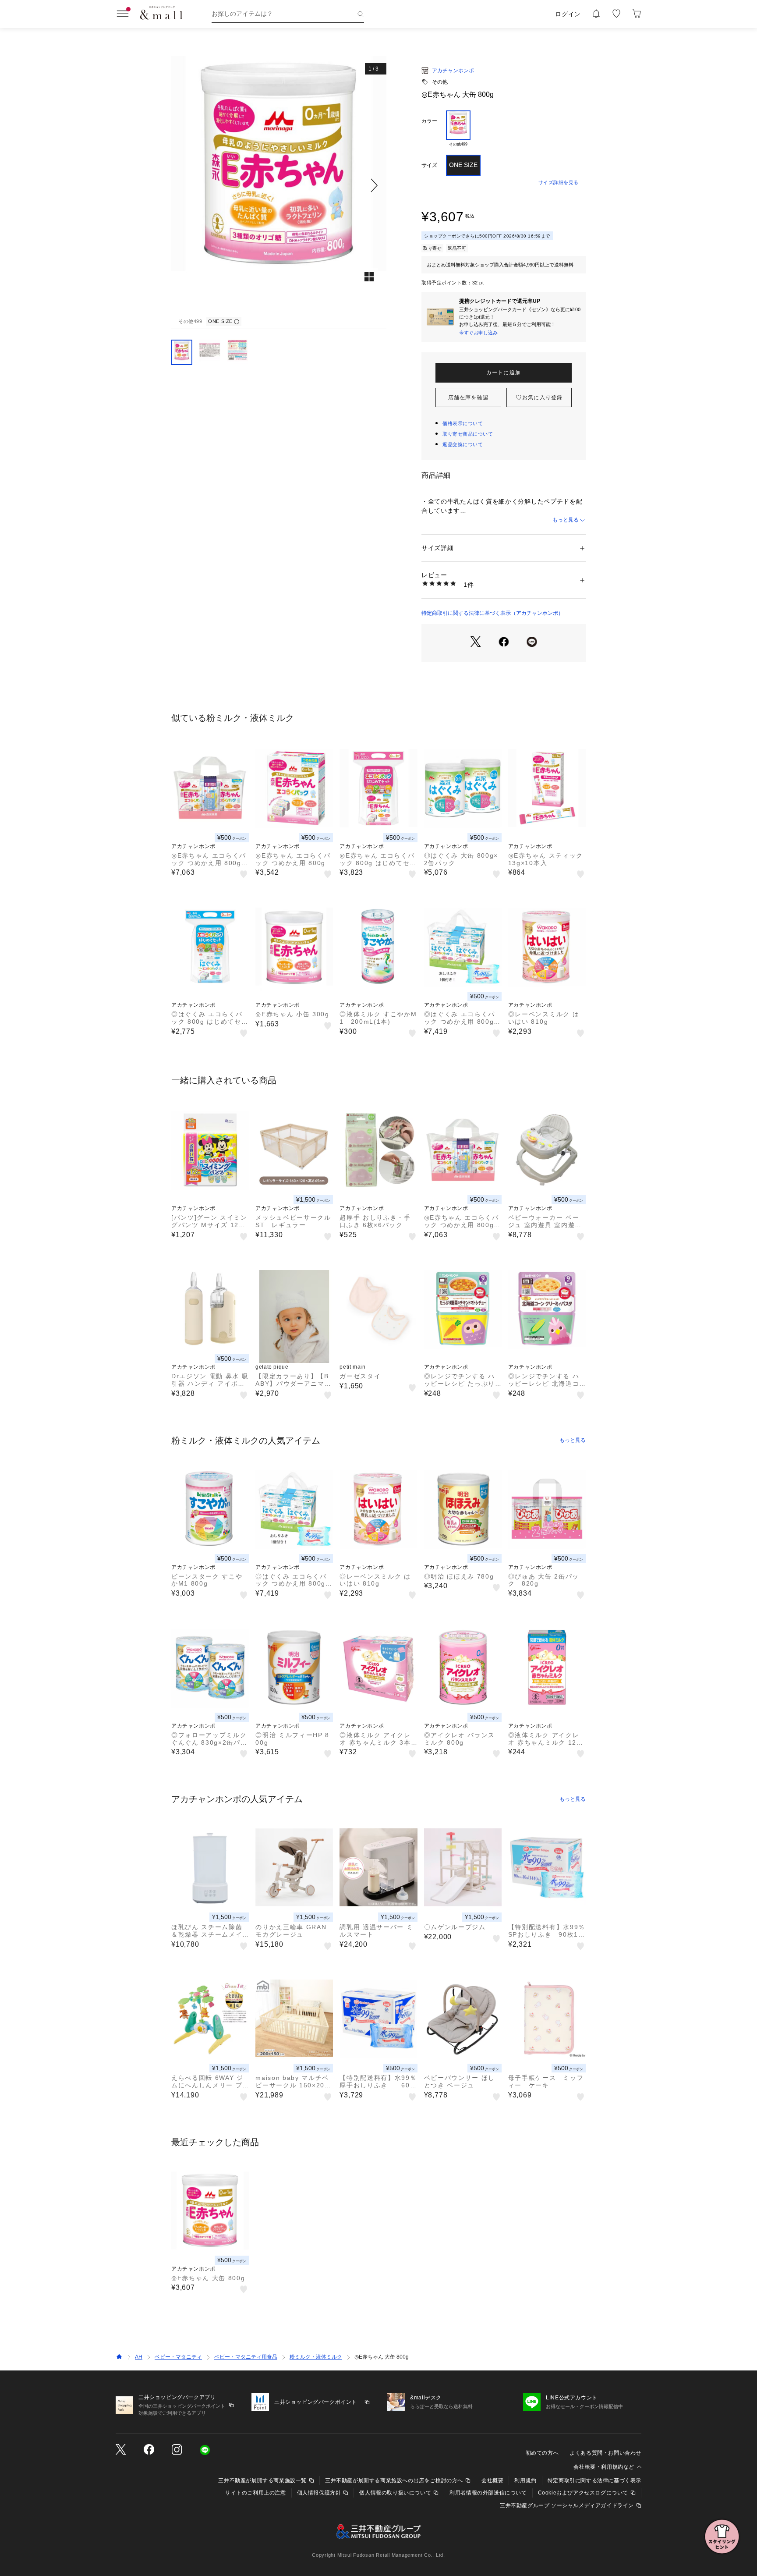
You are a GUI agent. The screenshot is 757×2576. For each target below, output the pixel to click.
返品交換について (463, 444)
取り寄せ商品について (468, 434)
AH (139, 2357)
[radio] (458, 129)
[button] (279, 185)
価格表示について (463, 423)
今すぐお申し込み (478, 333)
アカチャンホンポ (453, 71)
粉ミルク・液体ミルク (316, 2357)
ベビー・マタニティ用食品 (246, 2357)
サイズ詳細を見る (559, 182)
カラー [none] (429, 121)
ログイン (568, 14)
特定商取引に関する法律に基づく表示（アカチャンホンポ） (492, 613)
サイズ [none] (429, 165)
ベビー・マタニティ (178, 2357)
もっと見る (566, 520)
